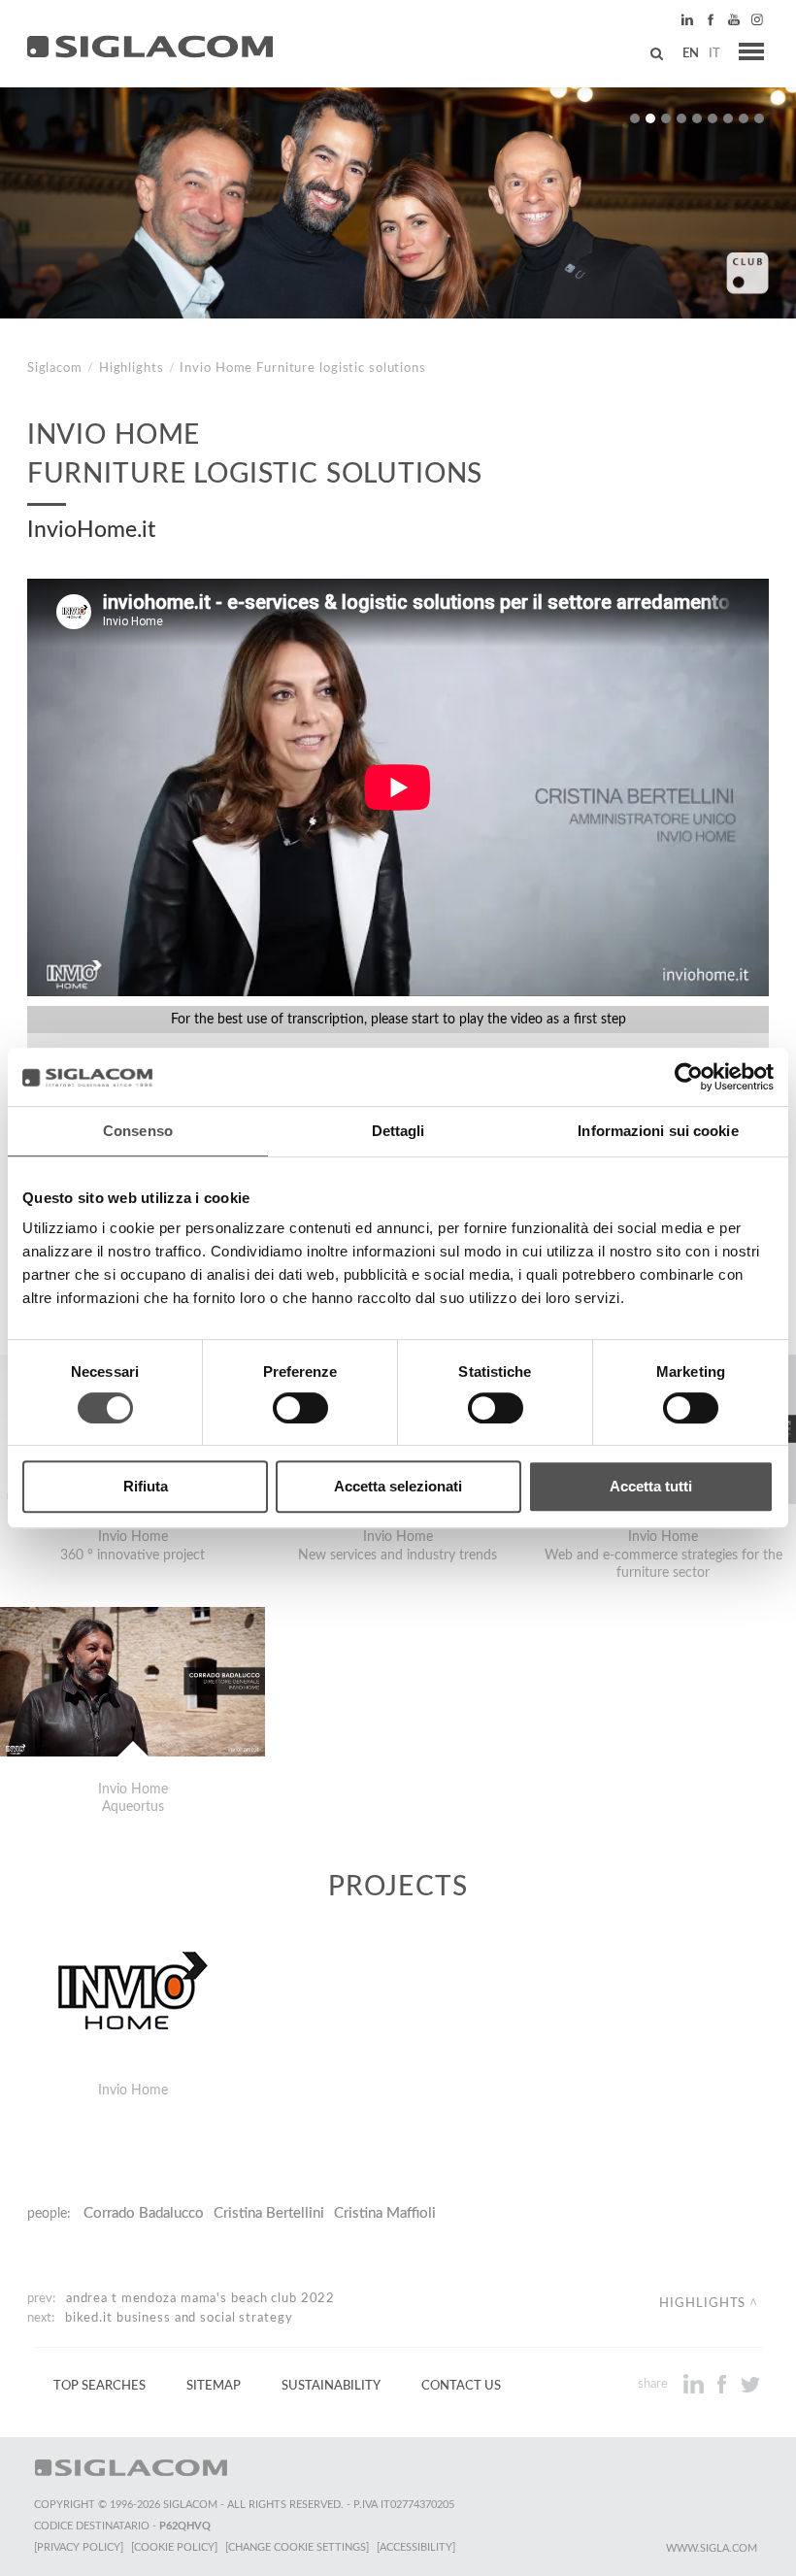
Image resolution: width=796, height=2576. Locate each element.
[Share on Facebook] (724, 2384)
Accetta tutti (651, 1486)
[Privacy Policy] (79, 2547)
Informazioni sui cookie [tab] (658, 1131)
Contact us (461, 2386)
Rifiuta (146, 1486)
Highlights (132, 368)
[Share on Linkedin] (696, 2384)
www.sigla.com (712, 2548)
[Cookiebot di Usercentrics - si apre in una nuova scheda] (689, 1077)
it (714, 53)
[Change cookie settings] (297, 2547)
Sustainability (331, 2386)
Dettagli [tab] (398, 1131)
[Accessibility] (416, 2547)
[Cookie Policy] (174, 2547)
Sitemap (214, 2386)
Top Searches (99, 2386)
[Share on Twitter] (750, 2384)
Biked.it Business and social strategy (179, 2318)
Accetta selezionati (398, 1486)
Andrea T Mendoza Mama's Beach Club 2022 (200, 2298)
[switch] (300, 1408)
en (691, 53)
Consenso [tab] (138, 1131)
